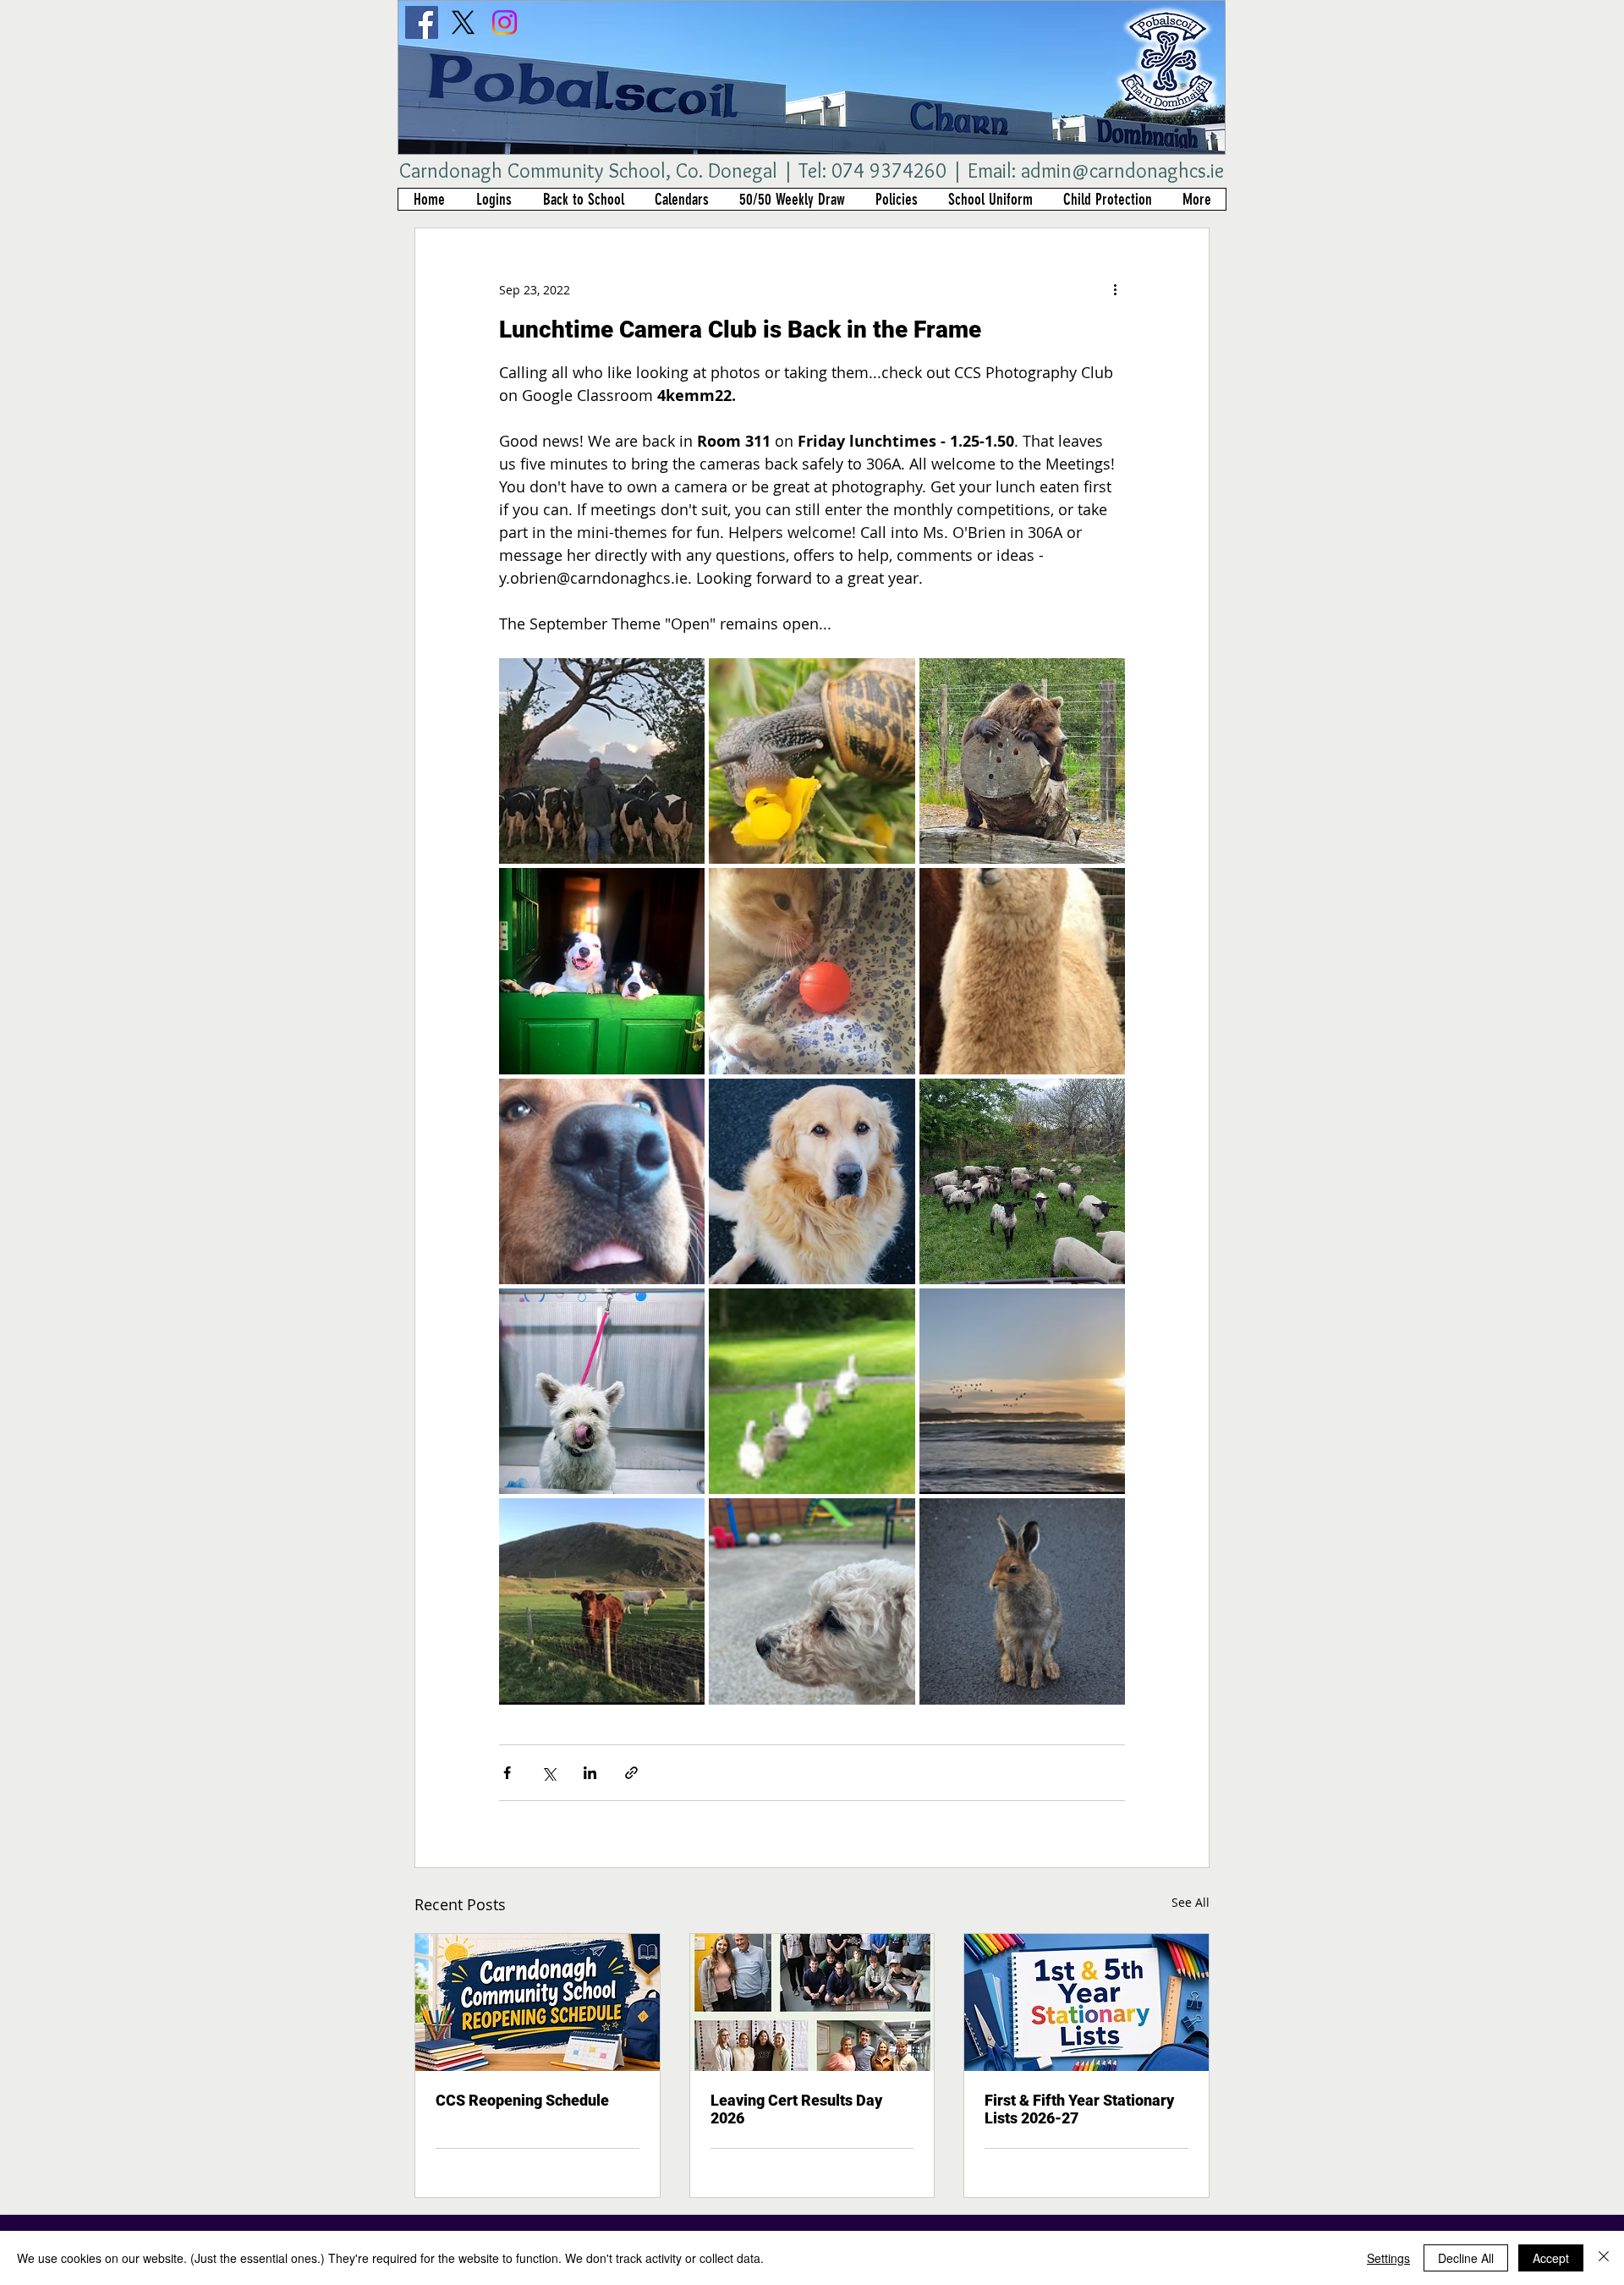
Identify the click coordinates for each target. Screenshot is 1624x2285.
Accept (1551, 2258)
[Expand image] (602, 761)
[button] (494, 199)
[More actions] (1115, 289)
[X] (463, 22)
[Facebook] (422, 22)
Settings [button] (1388, 2258)
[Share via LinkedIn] (590, 1773)
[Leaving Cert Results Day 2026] (812, 2002)
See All (1191, 1902)
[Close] (1604, 2258)
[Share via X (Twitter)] (549, 1773)
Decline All (1466, 2258)
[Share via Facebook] (507, 1773)
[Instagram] (505, 22)
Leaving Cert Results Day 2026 (796, 2109)
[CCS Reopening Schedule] (538, 2002)
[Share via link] (631, 1773)
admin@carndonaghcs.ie (1122, 170)
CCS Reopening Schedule (522, 2100)
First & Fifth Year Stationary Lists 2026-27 (1079, 2109)
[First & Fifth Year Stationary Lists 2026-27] (1086, 2002)
